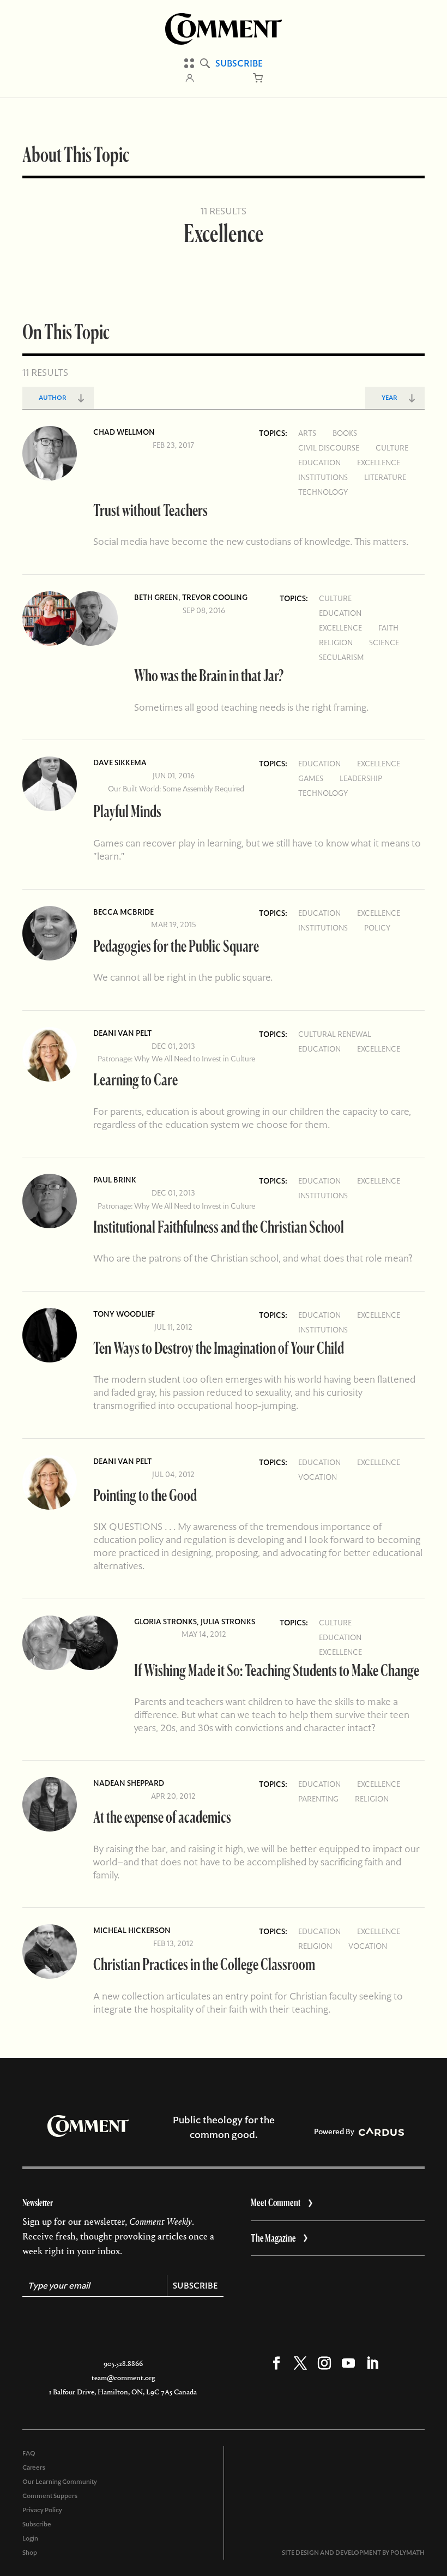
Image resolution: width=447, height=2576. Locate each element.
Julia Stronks (228, 1622)
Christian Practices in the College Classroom (204, 1964)
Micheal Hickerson (132, 1930)
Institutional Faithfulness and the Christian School (219, 1226)
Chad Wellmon (124, 432)
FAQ (29, 2453)
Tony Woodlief (124, 1314)
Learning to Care (135, 1079)
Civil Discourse (329, 448)
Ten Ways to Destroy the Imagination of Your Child (219, 1347)
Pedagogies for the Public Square (176, 945)
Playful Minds (127, 811)
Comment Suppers (50, 2496)
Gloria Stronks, (167, 1622)
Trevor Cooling (215, 597)
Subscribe (239, 63)
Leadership (361, 778)
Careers (34, 2467)
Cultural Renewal (335, 1034)
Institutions (323, 477)
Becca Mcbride (123, 912)
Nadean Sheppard (129, 1783)
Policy (377, 928)
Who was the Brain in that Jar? (209, 675)
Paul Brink (115, 1180)
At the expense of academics (162, 1817)
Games (311, 778)
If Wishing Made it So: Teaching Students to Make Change (277, 1670)
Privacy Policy (42, 2510)
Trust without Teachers (150, 510)
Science (384, 643)
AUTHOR (53, 398)
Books (345, 433)
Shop (30, 2553)
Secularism (342, 657)
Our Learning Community (60, 2482)
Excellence (379, 463)
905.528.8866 (123, 2364)
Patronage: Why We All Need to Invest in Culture (176, 1059)
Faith (388, 628)
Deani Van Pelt (122, 1033)
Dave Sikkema (120, 762)
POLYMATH (407, 2553)
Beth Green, (158, 597)
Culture (392, 448)
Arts (307, 433)
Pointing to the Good (145, 1495)
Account (190, 78)
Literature (385, 477)
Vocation (318, 1477)
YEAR (389, 398)
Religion (336, 643)
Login (30, 2538)
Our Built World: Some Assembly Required (176, 789)
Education (319, 463)
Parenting (318, 1799)
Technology (323, 492)
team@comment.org (123, 2378)
